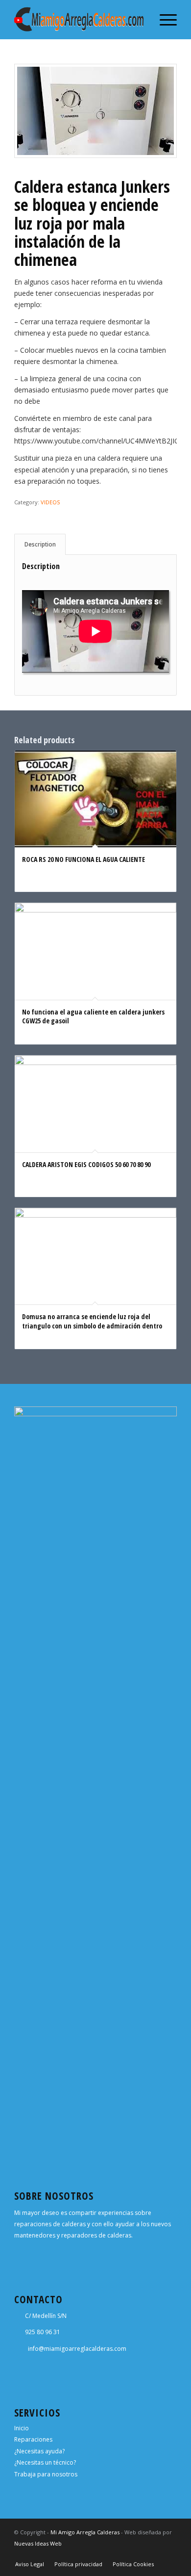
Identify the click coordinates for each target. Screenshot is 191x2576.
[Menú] (163, 20)
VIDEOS (50, 502)
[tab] (40, 544)
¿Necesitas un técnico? (45, 2462)
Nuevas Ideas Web (38, 2543)
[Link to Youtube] (169, 2554)
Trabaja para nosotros (46, 2474)
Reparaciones (33, 2439)
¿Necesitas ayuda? (39, 2451)
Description (40, 544)
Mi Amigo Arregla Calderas (85, 2532)
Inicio (22, 2428)
